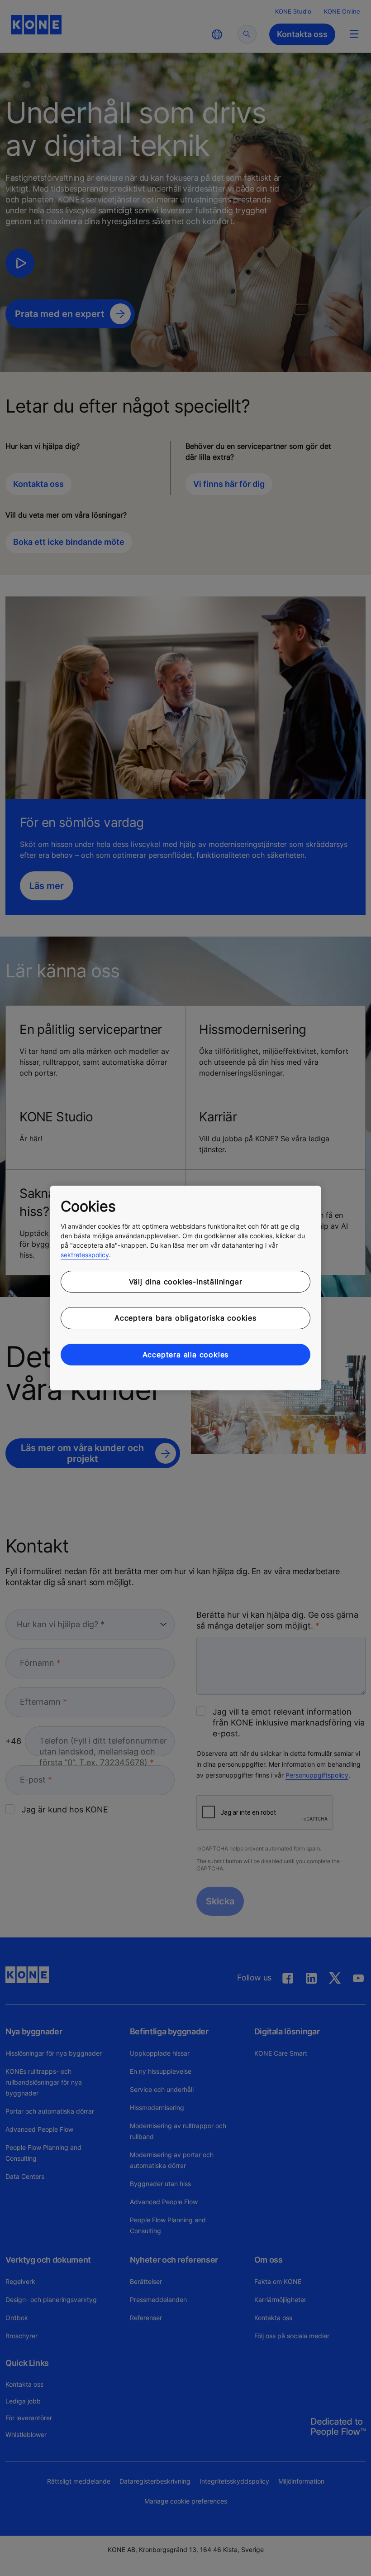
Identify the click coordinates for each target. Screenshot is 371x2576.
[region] (185, 1288)
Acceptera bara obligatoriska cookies (185, 1318)
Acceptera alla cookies (186, 1355)
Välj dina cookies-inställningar (186, 1282)
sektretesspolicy (85, 1255)
